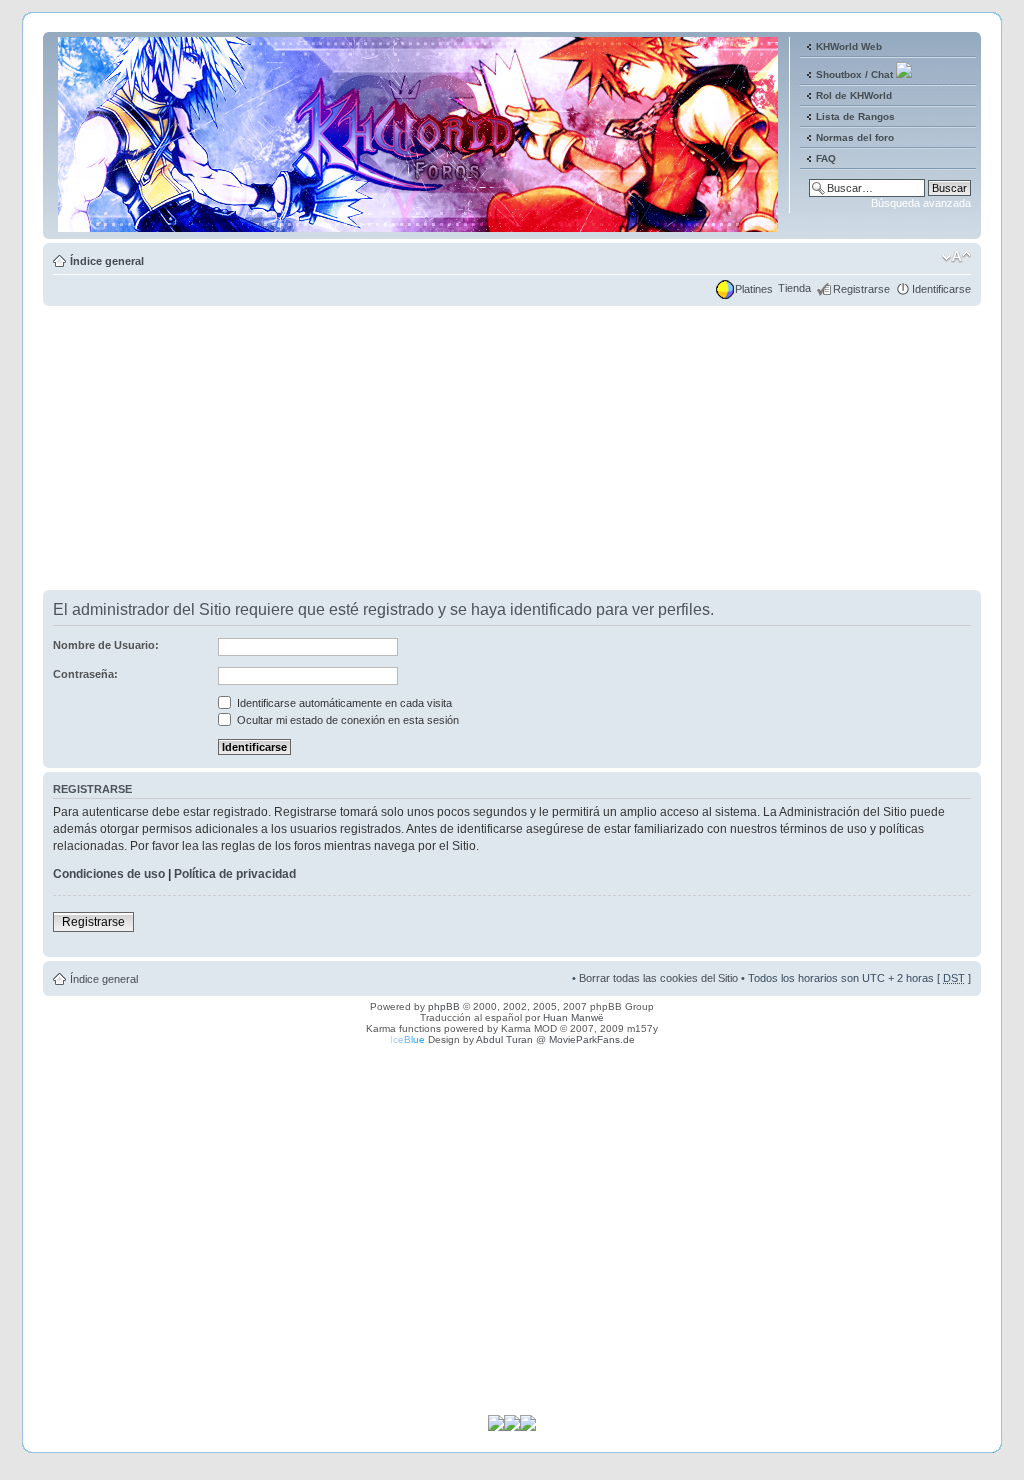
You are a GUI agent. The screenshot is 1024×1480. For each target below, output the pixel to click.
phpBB (444, 1006)
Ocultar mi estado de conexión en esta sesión (346, 720)
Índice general (107, 261)
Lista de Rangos (855, 116)
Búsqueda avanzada (921, 203)
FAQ (826, 158)
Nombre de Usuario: (106, 645)
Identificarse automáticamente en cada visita (343, 703)
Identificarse (941, 289)
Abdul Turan (504, 1039)
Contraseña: (85, 674)
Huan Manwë (573, 1017)
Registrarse (861, 289)
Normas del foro (855, 137)
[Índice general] (419, 223)
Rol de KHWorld (854, 95)
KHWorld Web (849, 46)
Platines (754, 289)
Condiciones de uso (109, 874)
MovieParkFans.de (592, 1039)
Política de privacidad (235, 874)
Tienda (794, 288)
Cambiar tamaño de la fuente (956, 257)
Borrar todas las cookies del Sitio (658, 978)
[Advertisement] (512, 450)
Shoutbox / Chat (854, 74)
